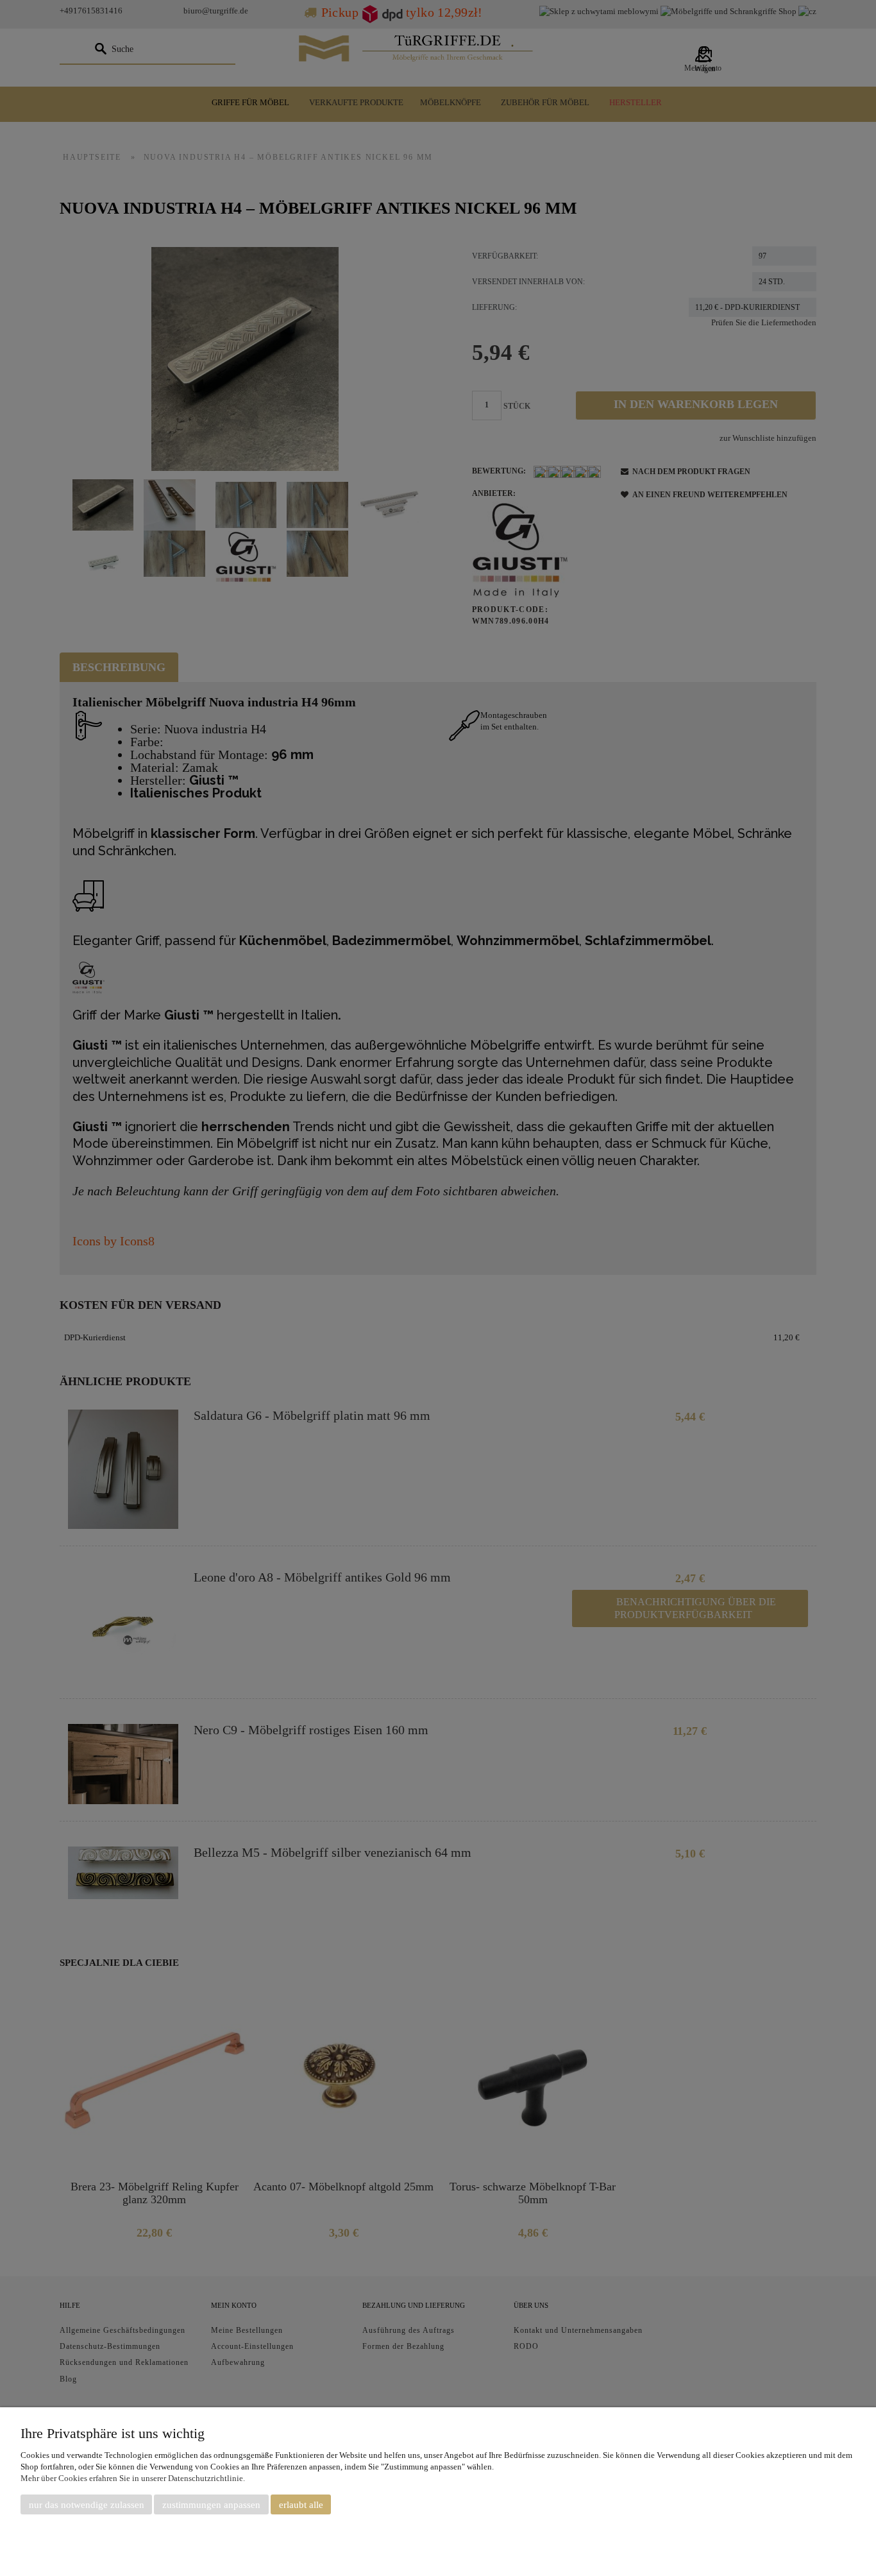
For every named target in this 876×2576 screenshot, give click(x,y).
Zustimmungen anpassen (211, 2505)
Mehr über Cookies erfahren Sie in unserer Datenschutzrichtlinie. (133, 2478)
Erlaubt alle (301, 2505)
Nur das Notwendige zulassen (87, 2505)
